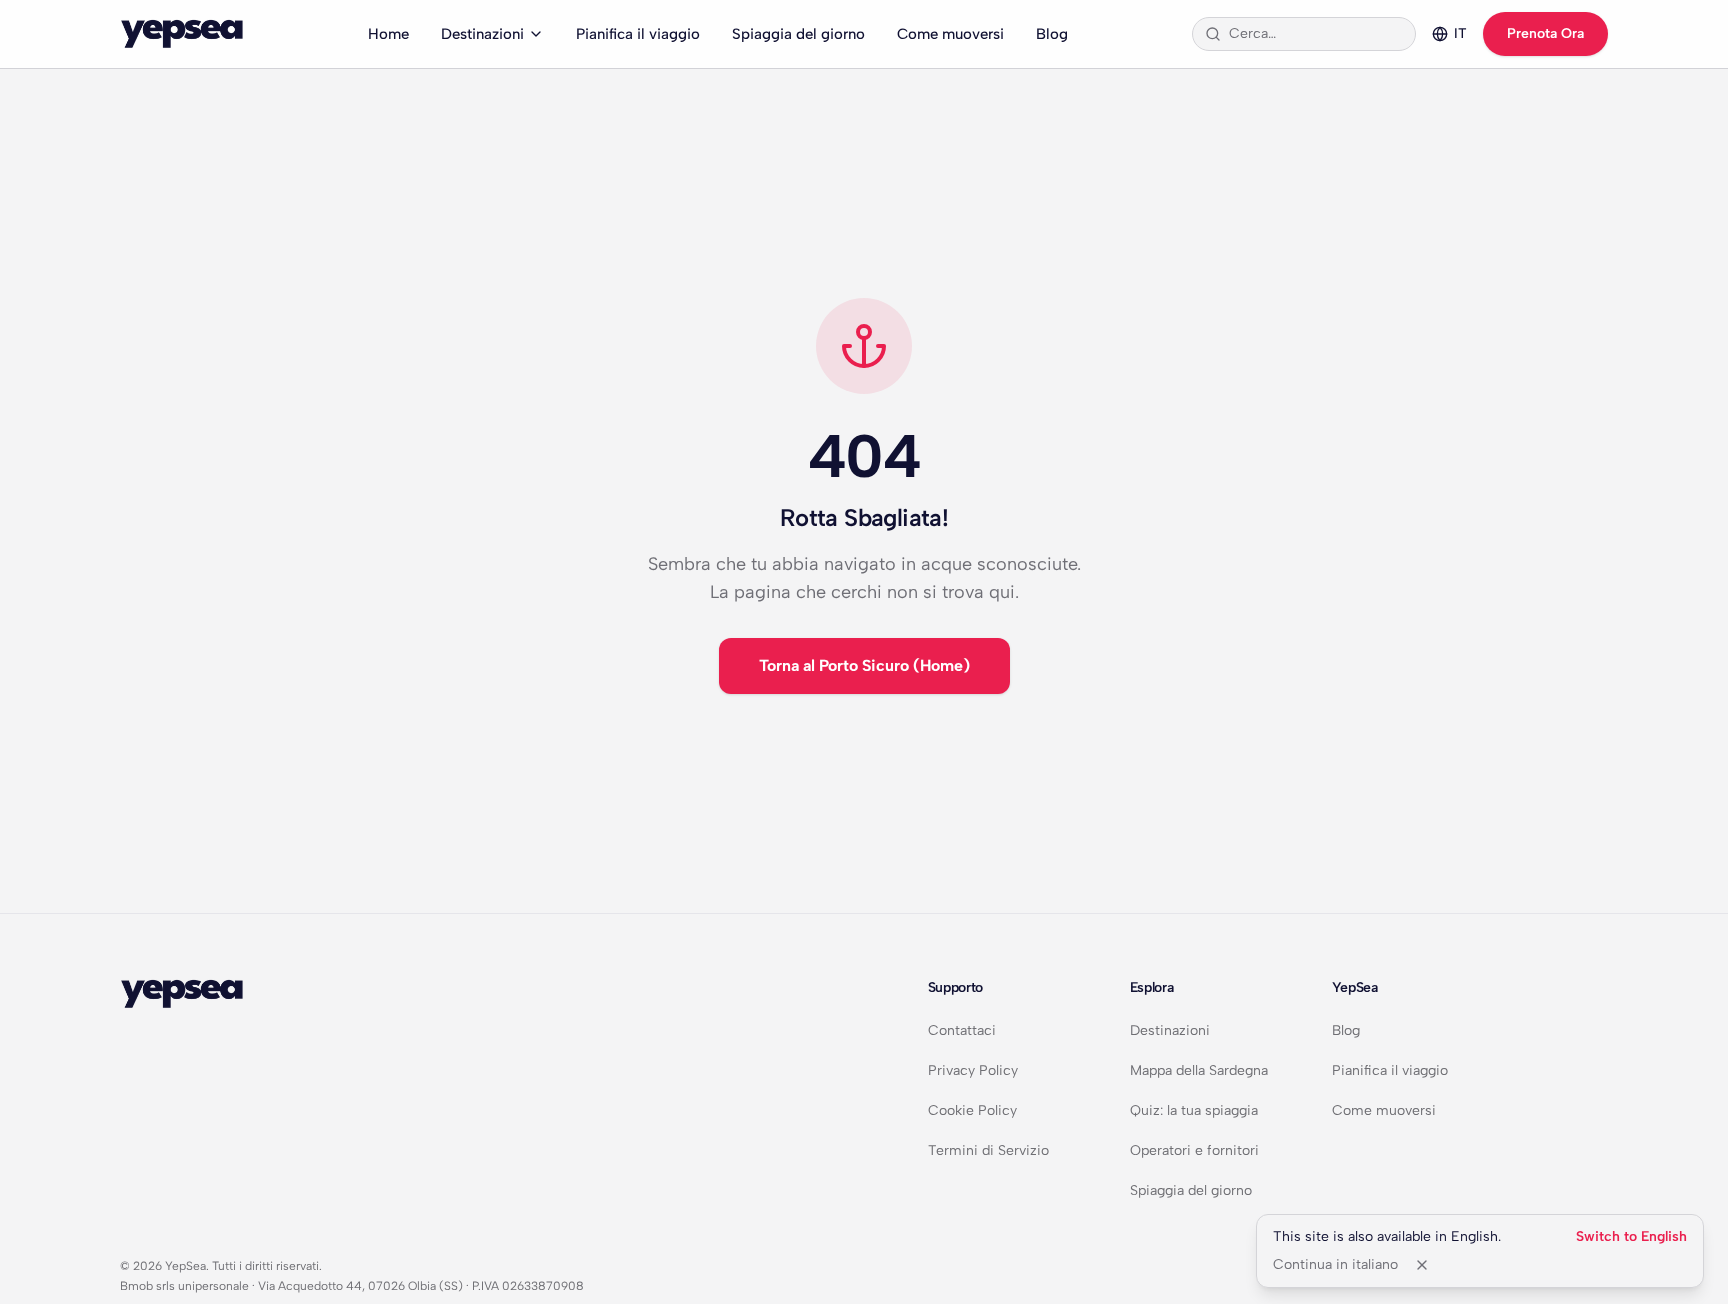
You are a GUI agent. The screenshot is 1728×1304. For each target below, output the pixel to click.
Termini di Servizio (988, 1150)
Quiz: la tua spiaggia (1194, 1110)
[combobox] (1316, 34)
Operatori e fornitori (1194, 1150)
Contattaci (962, 1030)
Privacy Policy (973, 1070)
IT (1460, 33)
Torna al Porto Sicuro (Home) (864, 665)
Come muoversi (950, 34)
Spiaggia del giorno (798, 34)
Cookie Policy (972, 1110)
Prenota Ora (1545, 33)
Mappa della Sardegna (1199, 1070)
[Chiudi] (1422, 1265)
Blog (1052, 34)
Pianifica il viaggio (638, 34)
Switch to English (1631, 1236)
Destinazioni (482, 34)
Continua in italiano (1335, 1264)
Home (388, 34)
